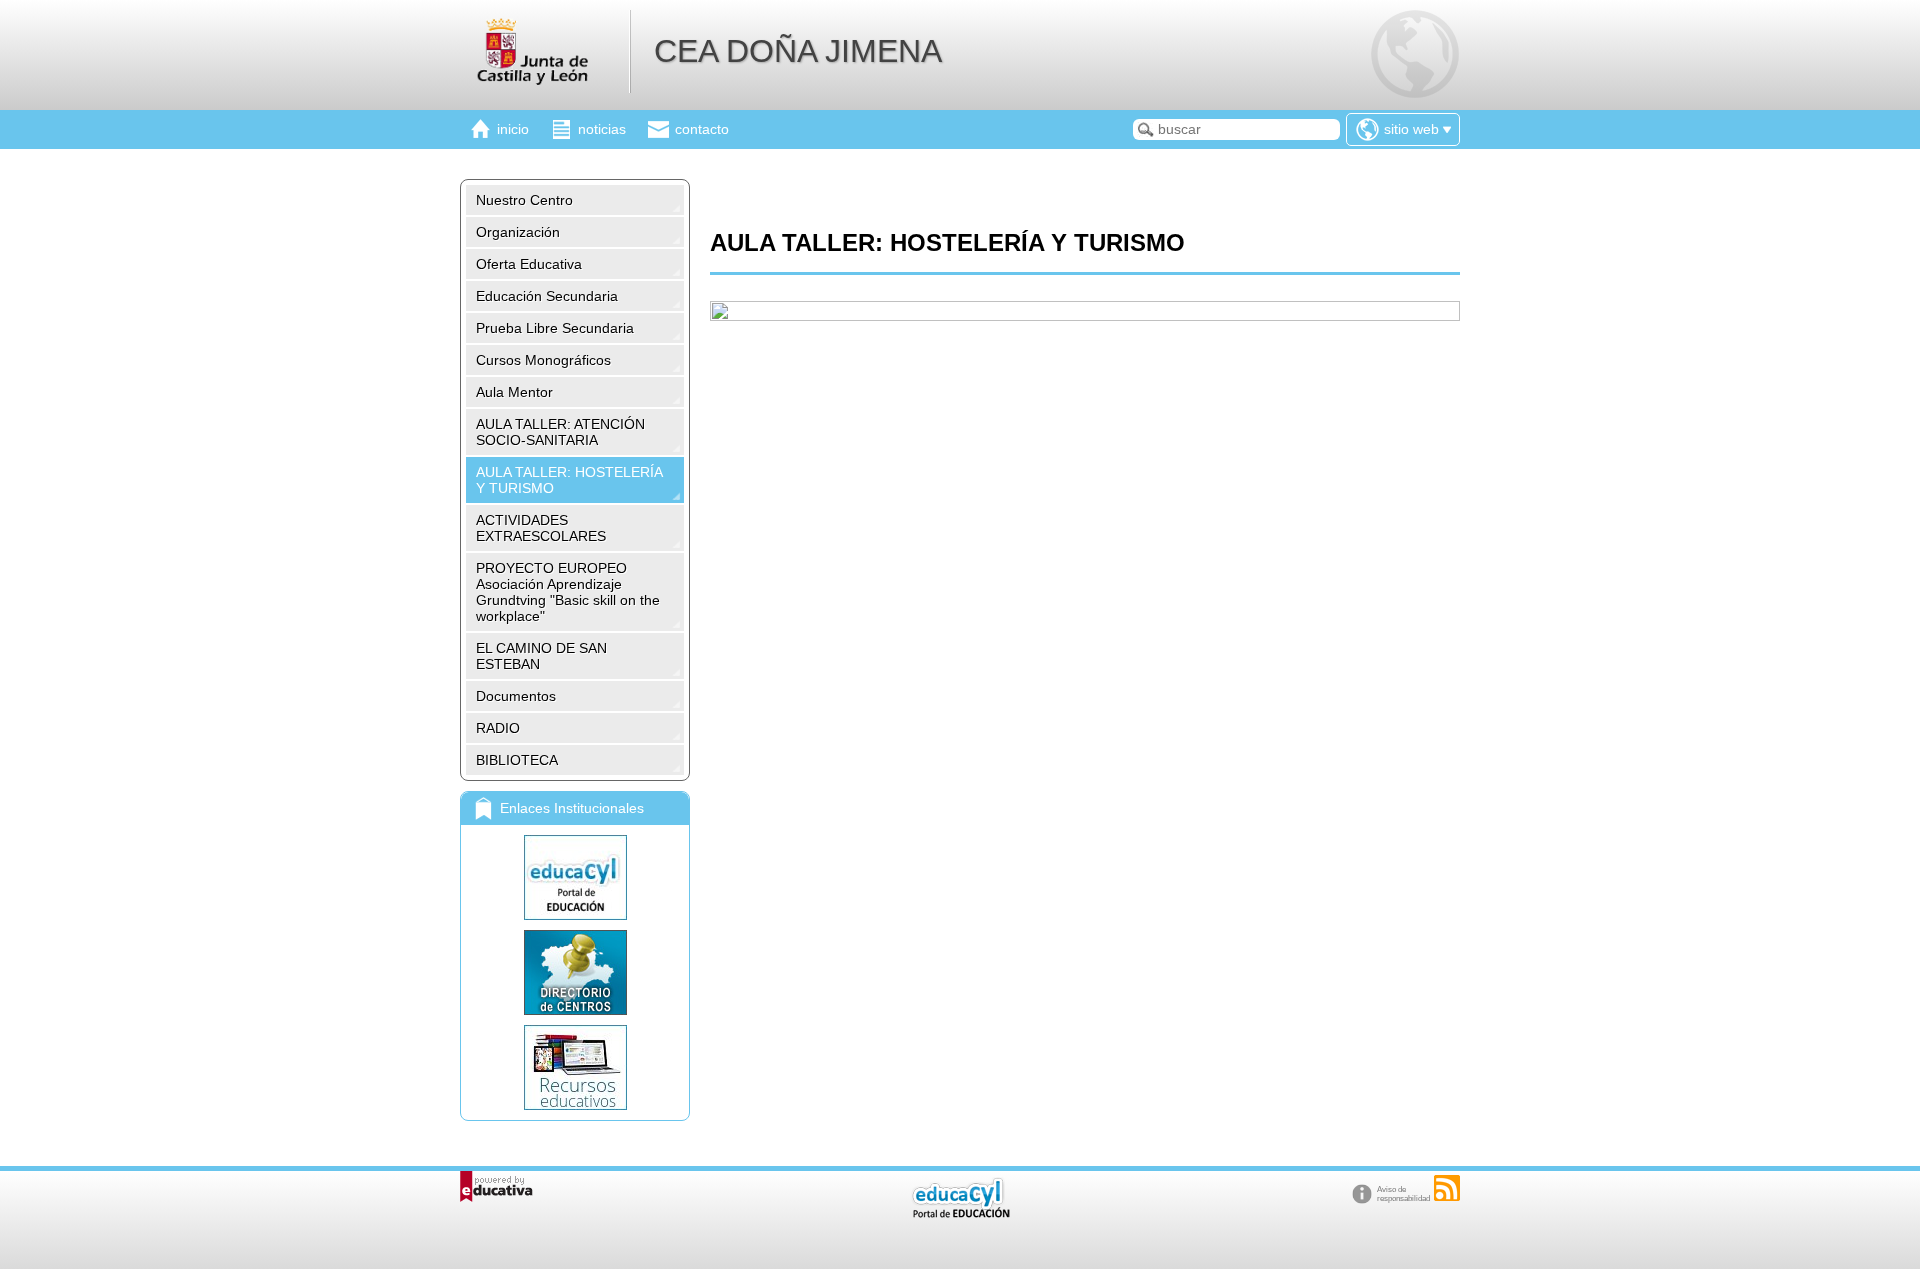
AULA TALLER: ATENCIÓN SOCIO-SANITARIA (560, 432)
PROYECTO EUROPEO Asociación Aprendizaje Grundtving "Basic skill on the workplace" (568, 592)
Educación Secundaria (547, 296)
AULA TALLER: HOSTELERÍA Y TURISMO (569, 480)
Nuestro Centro (524, 200)
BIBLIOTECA (517, 760)
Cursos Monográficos (543, 360)
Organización (518, 232)
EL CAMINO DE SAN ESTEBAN (541, 656)
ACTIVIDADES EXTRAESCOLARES (541, 528)
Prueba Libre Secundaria (555, 328)
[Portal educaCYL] (575, 877)
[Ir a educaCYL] (960, 1213)
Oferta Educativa (529, 264)
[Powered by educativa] (496, 1186)
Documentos (516, 696)
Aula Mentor (514, 392)
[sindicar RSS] (1447, 1188)
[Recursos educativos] (575, 1067)
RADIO (498, 728)
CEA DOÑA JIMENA (798, 51)
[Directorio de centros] (575, 972)
